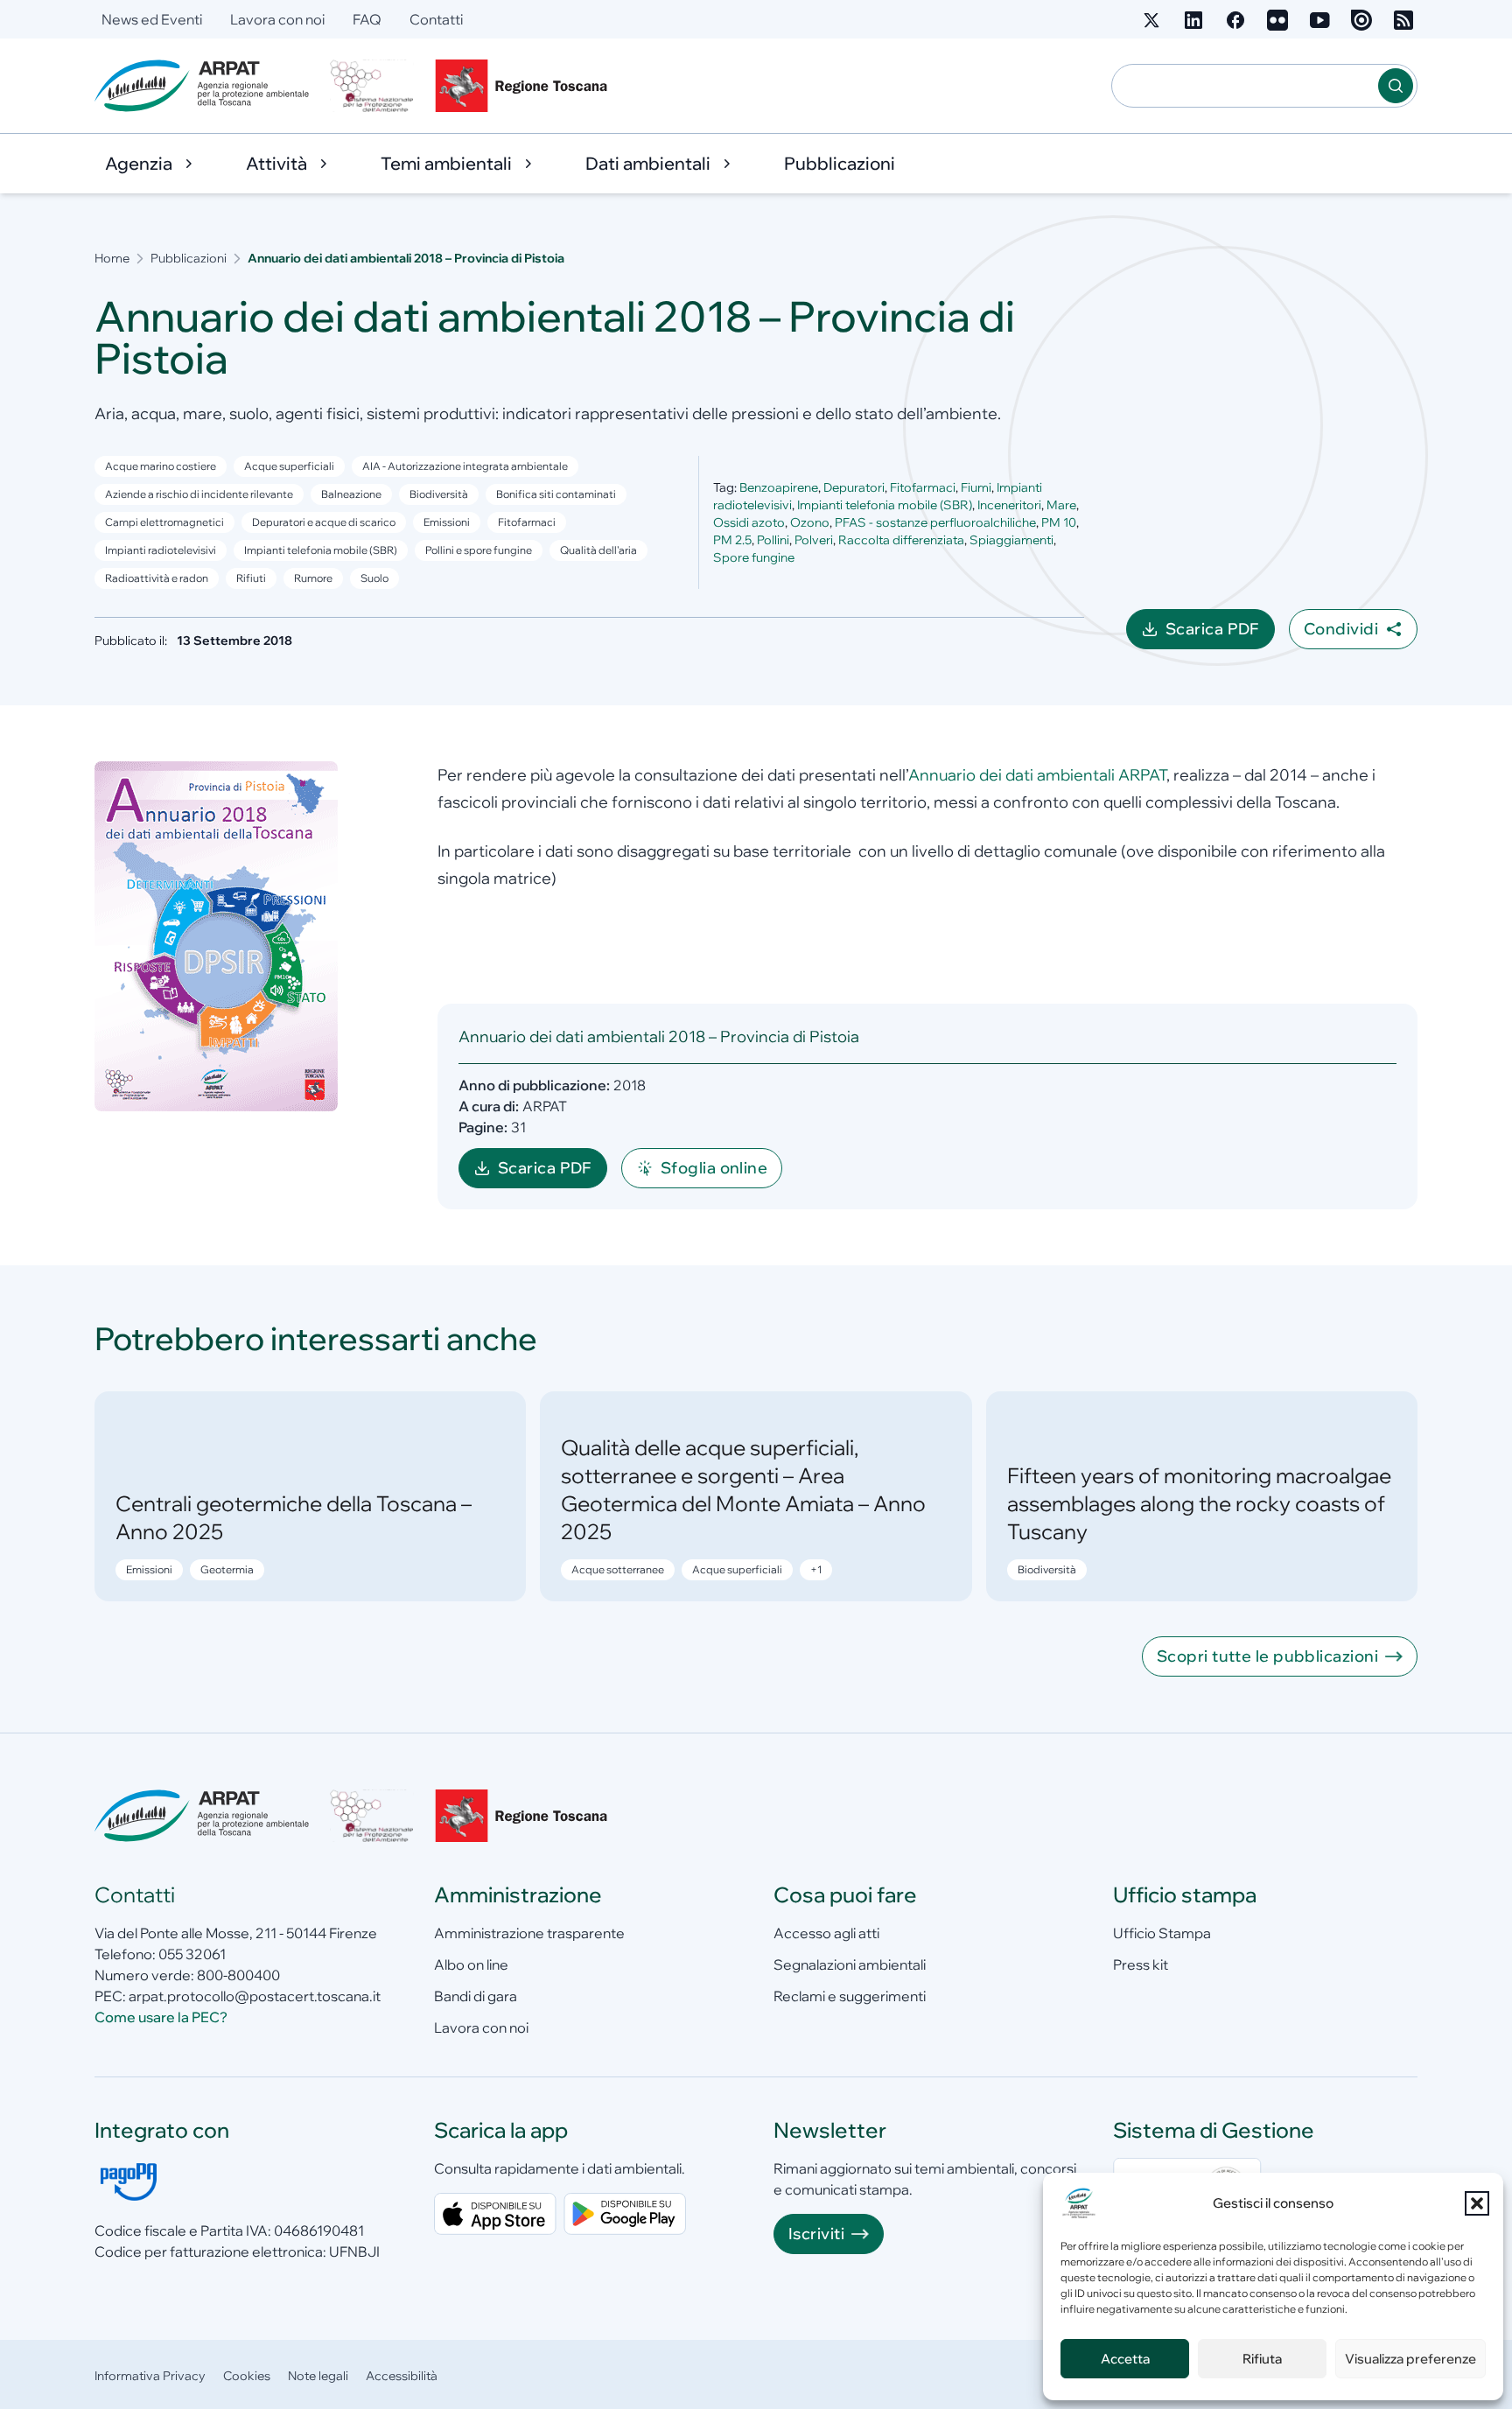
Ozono (810, 522)
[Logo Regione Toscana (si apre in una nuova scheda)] (525, 86)
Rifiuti (251, 578)
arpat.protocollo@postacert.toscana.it (255, 1996)
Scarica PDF (1220, 634)
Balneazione (351, 494)
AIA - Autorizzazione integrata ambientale (465, 466)
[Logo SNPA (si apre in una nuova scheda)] (372, 86)
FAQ (367, 19)
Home (112, 258)
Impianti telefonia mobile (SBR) (885, 505)
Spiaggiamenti (1011, 540)
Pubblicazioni (840, 163)
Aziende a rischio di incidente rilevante (199, 494)
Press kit (1141, 1964)
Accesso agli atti (826, 1933)
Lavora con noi (277, 19)
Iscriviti (816, 2234)
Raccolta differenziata (901, 540)
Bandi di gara (476, 1996)
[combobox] (1245, 86)
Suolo (374, 578)
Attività (276, 163)
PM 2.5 (732, 540)
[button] (1477, 2203)
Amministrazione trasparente (529, 1933)
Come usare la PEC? (161, 2017)
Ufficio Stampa (1162, 1933)
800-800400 (238, 1975)
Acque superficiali (289, 466)
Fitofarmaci (527, 522)
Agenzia (139, 163)
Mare (1061, 505)
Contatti (436, 19)
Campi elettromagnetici (164, 522)
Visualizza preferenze (1410, 2359)
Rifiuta (1262, 2359)
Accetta (1125, 2359)
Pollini (773, 540)
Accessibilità (402, 2376)
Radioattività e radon (157, 578)
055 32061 (192, 1954)
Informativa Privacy (150, 2376)
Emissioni (447, 522)
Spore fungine (754, 557)
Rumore (313, 578)
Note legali (318, 2376)
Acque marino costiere (161, 466)
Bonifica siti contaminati (556, 494)
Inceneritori (1009, 505)
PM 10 (1059, 522)
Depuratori (854, 487)
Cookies (247, 2376)
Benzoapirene (779, 487)
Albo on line (471, 1964)
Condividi (1341, 629)
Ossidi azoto (749, 522)
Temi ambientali (446, 163)
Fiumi (976, 487)
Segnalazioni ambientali (850, 1964)
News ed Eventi (152, 19)
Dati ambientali (648, 163)
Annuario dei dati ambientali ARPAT (1037, 775)
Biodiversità (439, 494)
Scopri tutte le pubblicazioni (1267, 1656)
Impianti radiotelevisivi (161, 550)
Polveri (814, 540)
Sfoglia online (714, 1168)
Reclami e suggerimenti (850, 1996)
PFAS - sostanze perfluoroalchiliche (935, 522)
